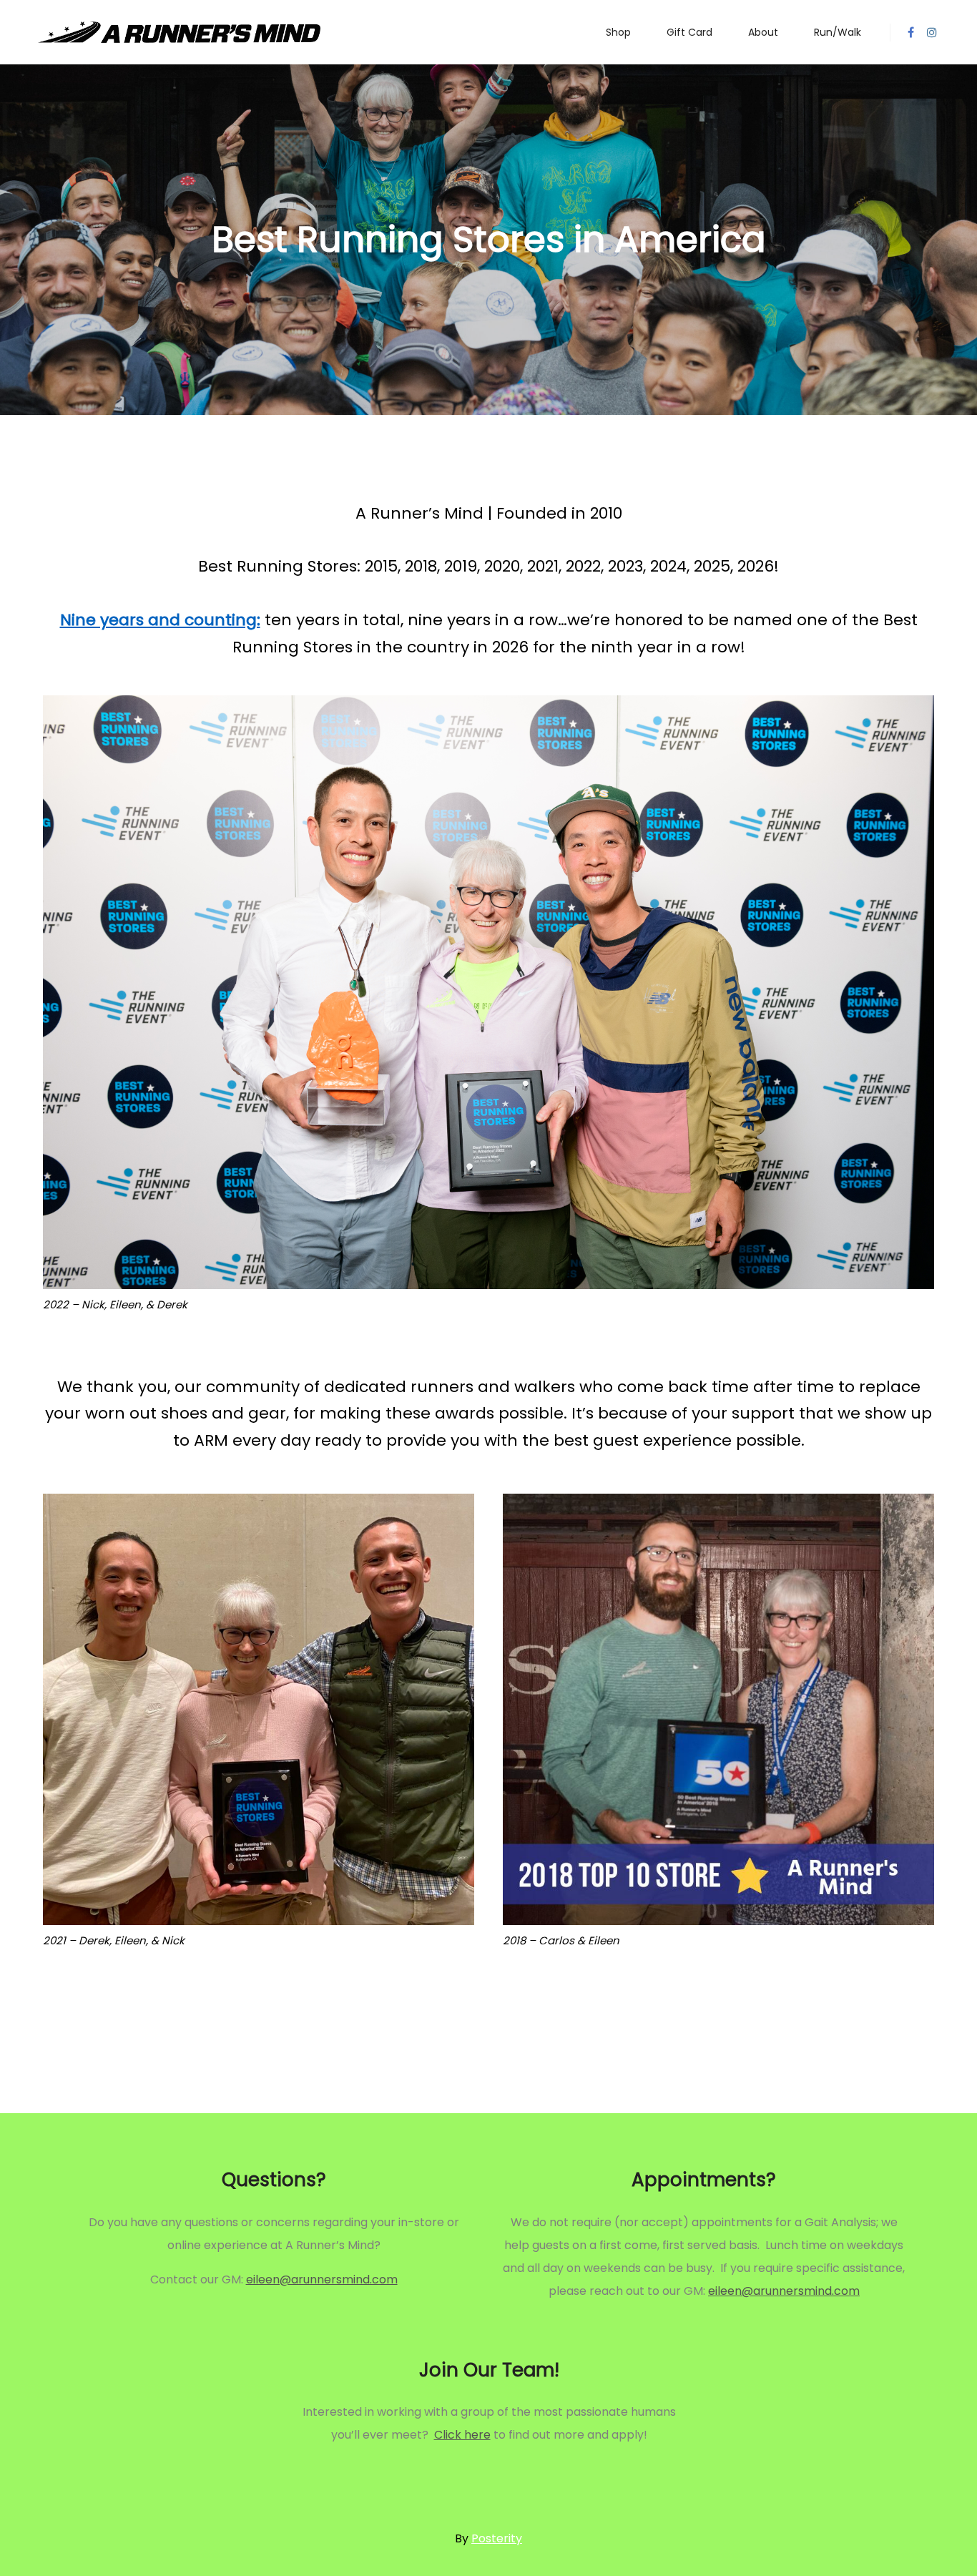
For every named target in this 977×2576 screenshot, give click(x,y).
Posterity (497, 2538)
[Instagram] (932, 32)
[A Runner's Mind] (179, 32)
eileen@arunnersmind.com (322, 2279)
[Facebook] (910, 32)
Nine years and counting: (160, 620)
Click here (462, 2435)
